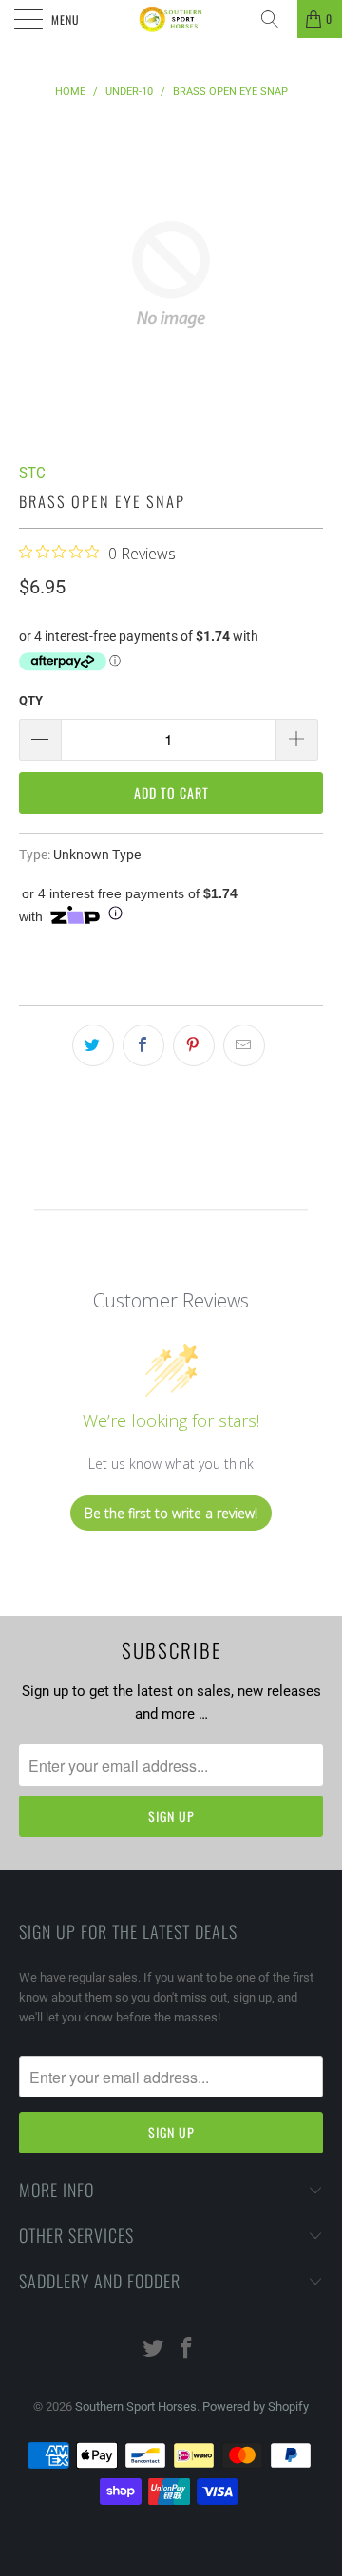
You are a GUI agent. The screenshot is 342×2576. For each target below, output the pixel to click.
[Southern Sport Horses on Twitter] (154, 2350)
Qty (31, 700)
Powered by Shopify (256, 2407)
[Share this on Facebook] (143, 1045)
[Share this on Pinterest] (194, 1045)
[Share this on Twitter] (93, 1045)
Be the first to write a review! (171, 1513)
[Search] (276, 19)
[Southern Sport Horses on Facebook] (187, 2350)
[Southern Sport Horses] (171, 19)
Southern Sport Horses (136, 2407)
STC (32, 473)
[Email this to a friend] (244, 1045)
